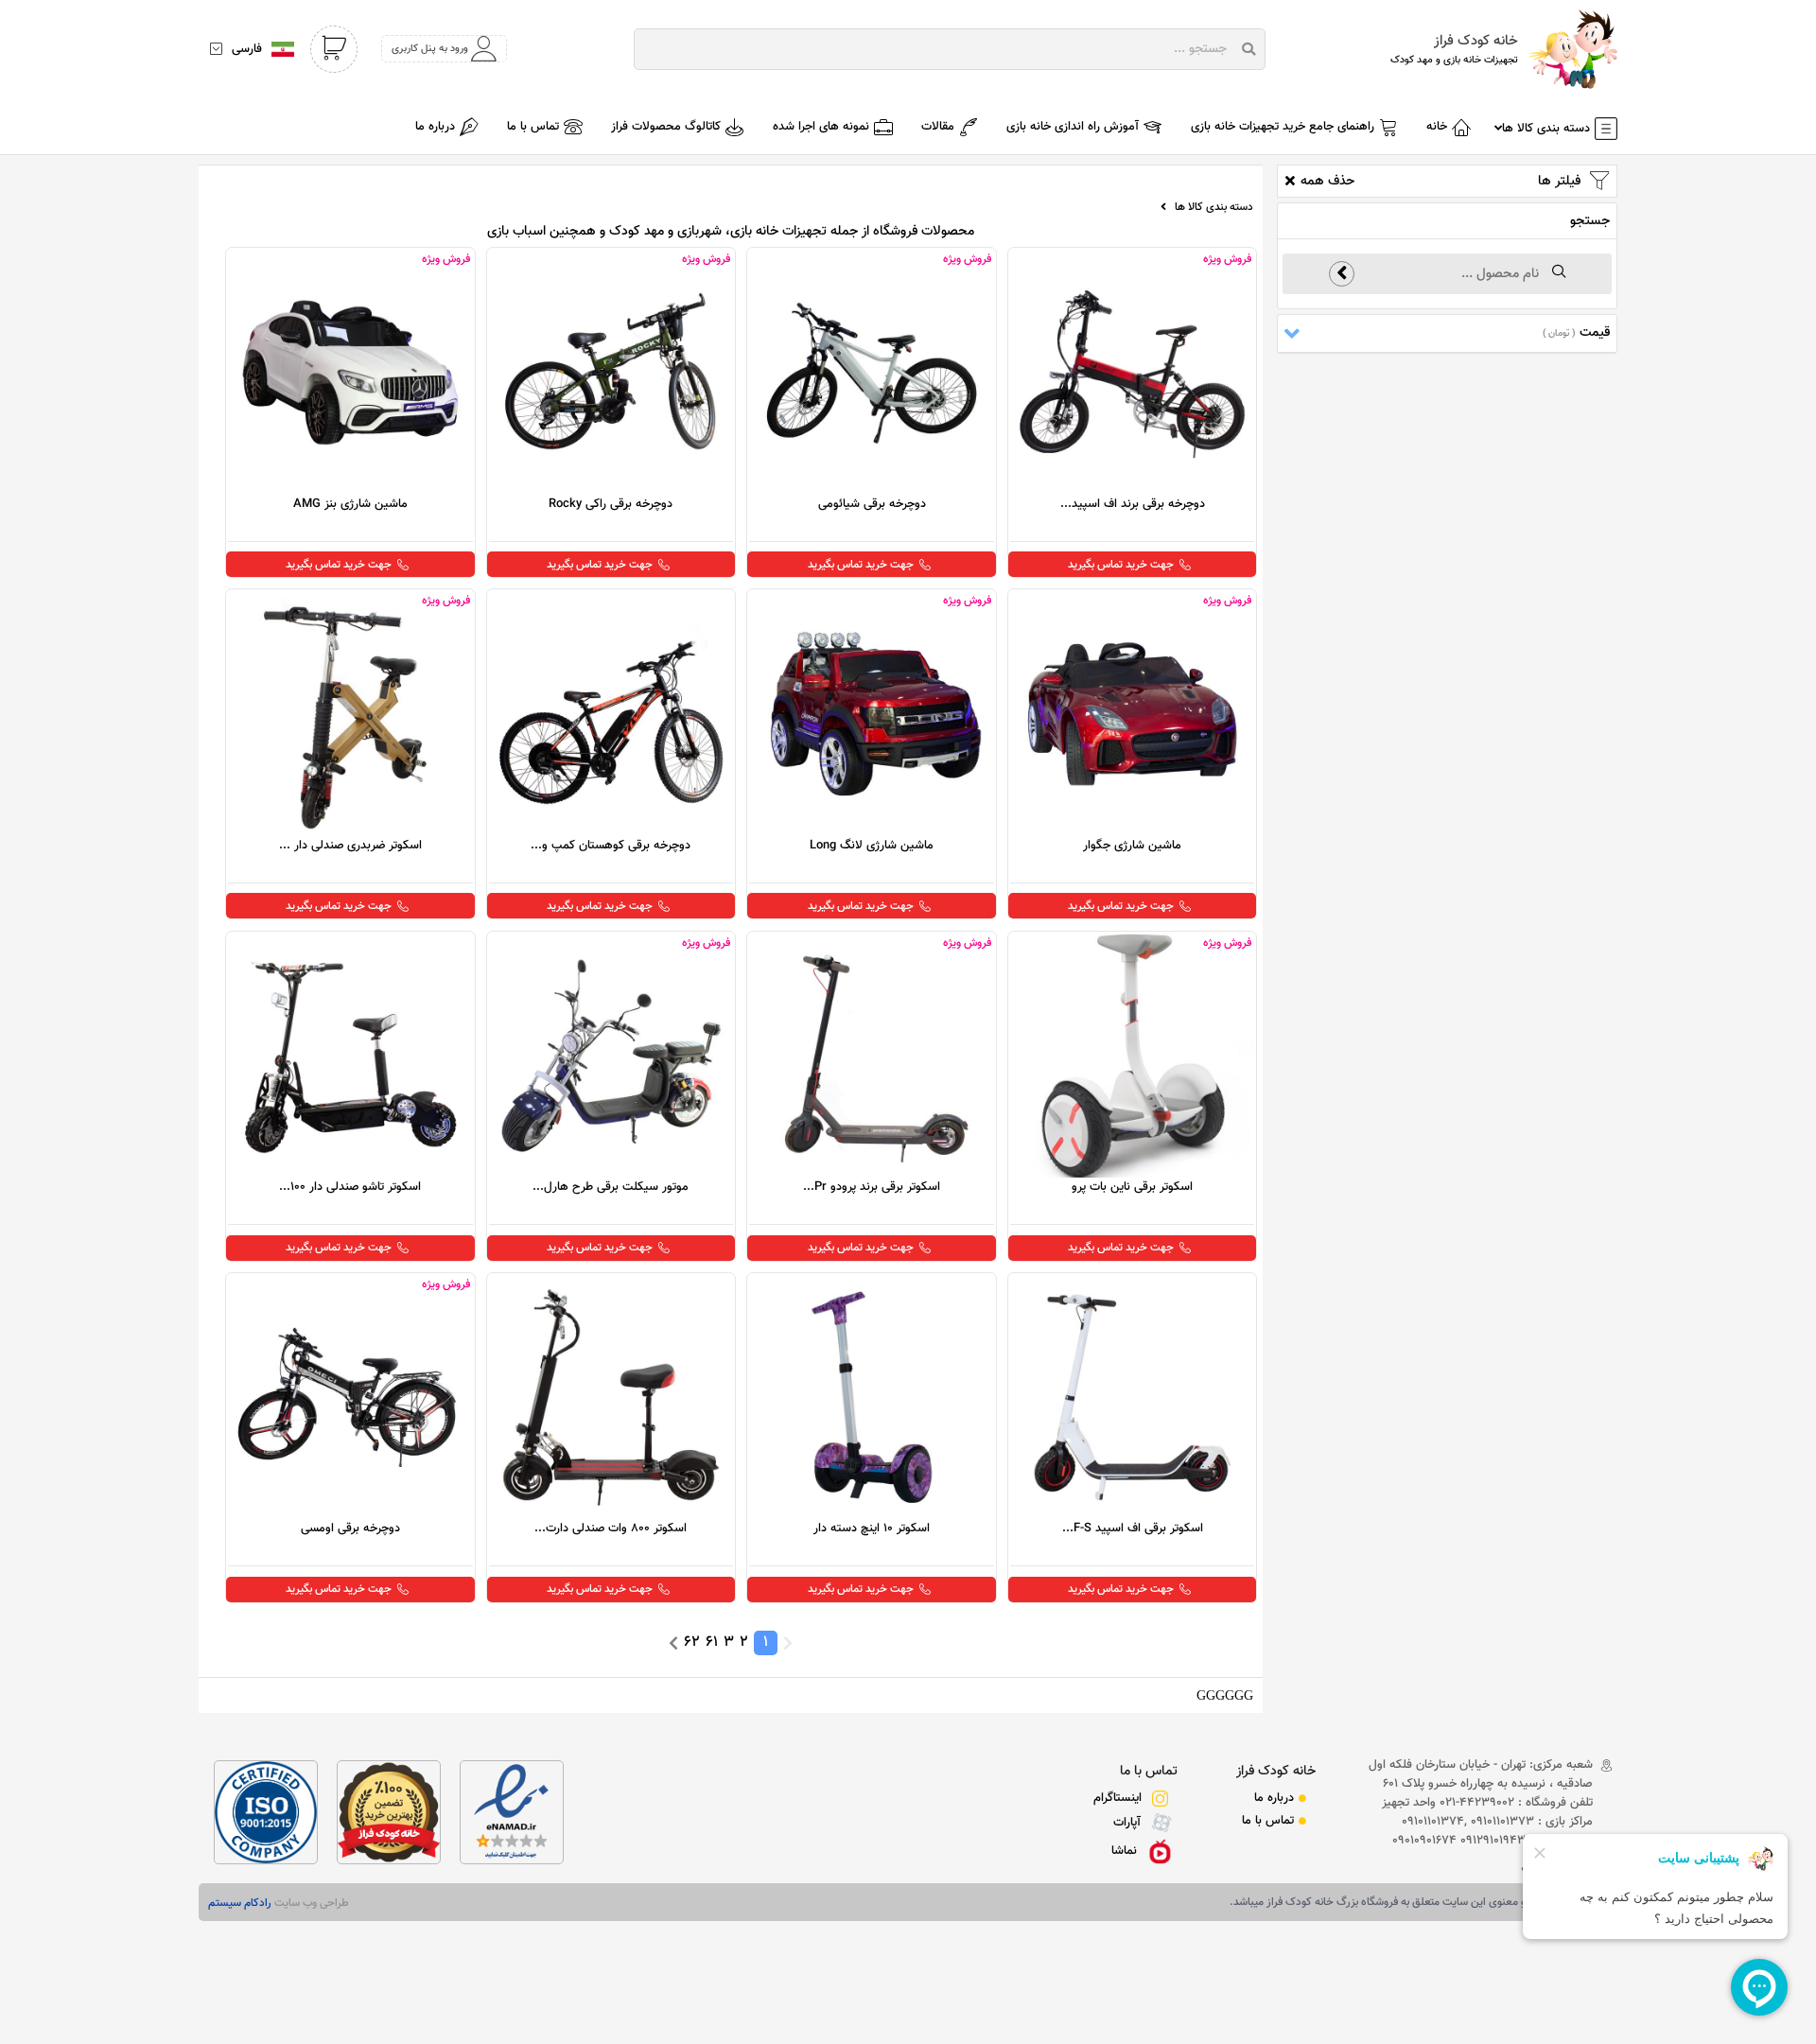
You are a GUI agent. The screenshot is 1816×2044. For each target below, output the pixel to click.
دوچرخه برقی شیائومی (872, 504)
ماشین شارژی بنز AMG (350, 504)
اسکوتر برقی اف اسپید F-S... (1133, 1529)
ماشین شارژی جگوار (1132, 846)
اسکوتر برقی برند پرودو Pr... (872, 1187)
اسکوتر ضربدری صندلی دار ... (350, 846)
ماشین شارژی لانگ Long (872, 846)
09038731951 (1557, 1869)
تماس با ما (1149, 1771)
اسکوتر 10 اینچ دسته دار (872, 1529)
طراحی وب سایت (310, 1903)
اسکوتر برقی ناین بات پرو (1132, 1187)
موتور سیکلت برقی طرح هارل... (611, 1187)
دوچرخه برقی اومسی (350, 1529)
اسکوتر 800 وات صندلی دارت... (611, 1529)
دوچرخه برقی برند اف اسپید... (1133, 504)
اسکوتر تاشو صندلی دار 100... (350, 1187)
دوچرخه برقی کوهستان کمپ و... (611, 846)
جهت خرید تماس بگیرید (1121, 565)
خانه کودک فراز (1276, 1771)
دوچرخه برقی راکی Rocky (611, 504)
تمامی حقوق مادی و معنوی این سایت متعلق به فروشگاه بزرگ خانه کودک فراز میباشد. (1419, 1902)
